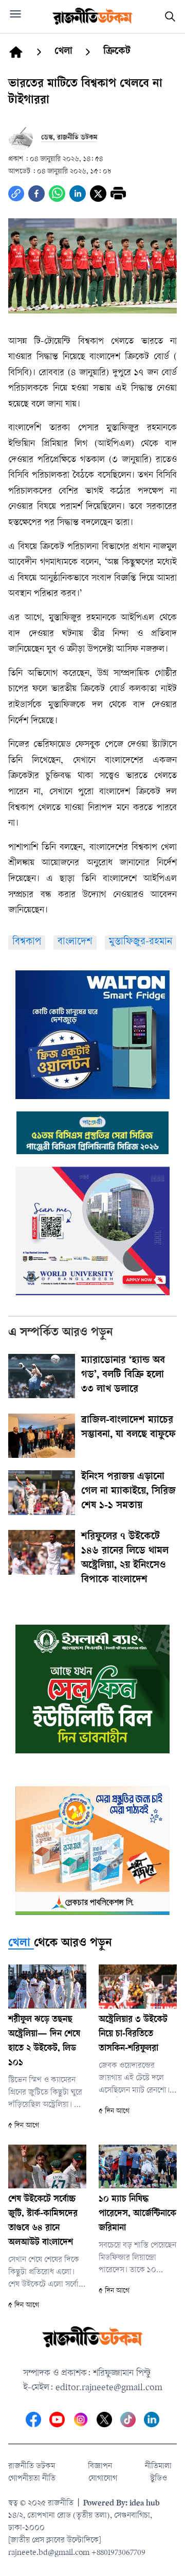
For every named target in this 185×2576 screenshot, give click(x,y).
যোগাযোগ (103, 2479)
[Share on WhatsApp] (57, 194)
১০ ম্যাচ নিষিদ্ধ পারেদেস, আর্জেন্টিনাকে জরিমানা (137, 2214)
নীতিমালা (158, 2467)
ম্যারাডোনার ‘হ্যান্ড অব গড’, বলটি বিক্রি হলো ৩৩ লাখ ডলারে (123, 1376)
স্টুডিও (159, 2479)
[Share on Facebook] (36, 194)
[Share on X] (98, 194)
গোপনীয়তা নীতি (32, 2479)
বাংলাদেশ (75, 942)
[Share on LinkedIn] (78, 194)
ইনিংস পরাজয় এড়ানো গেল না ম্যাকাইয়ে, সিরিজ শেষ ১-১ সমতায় (128, 1492)
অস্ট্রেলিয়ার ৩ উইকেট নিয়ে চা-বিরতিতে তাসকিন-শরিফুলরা (133, 2034)
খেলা (19, 1944)
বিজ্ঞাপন (100, 2467)
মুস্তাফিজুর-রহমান (141, 942)
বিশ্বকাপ (27, 942)
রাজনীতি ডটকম (32, 2467)
